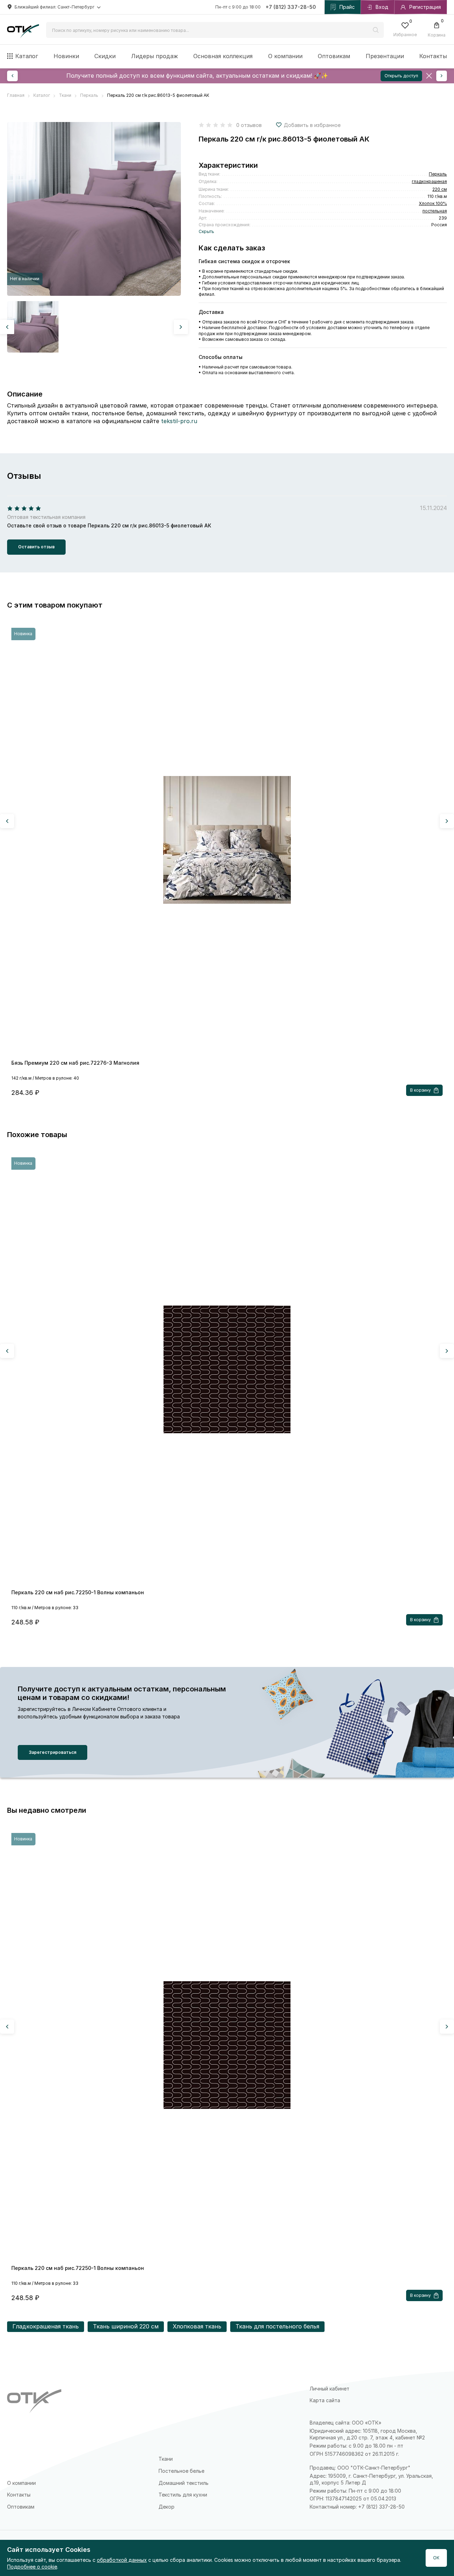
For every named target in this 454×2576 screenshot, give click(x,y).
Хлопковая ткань (197, 2326)
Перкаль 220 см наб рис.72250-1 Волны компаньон (78, 1592)
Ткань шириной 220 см (126, 2326)
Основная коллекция (223, 56)
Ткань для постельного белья (277, 2326)
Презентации (385, 56)
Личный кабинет (330, 2389)
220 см (440, 189)
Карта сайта (325, 2400)
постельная (435, 211)
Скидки (105, 56)
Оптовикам (334, 56)
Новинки (66, 56)
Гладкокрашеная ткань (46, 2326)
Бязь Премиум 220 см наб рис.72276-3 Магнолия (75, 1063)
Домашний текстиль (184, 2483)
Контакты (433, 56)
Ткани (166, 2459)
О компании (285, 56)
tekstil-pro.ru (179, 421)
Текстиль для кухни (183, 2495)
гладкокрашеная (429, 181)
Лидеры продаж (155, 56)
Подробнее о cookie (32, 2567)
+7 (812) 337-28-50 (291, 7)
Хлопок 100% (433, 203)
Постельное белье (181, 2471)
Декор (167, 2507)
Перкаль (438, 174)
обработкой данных (122, 2560)
